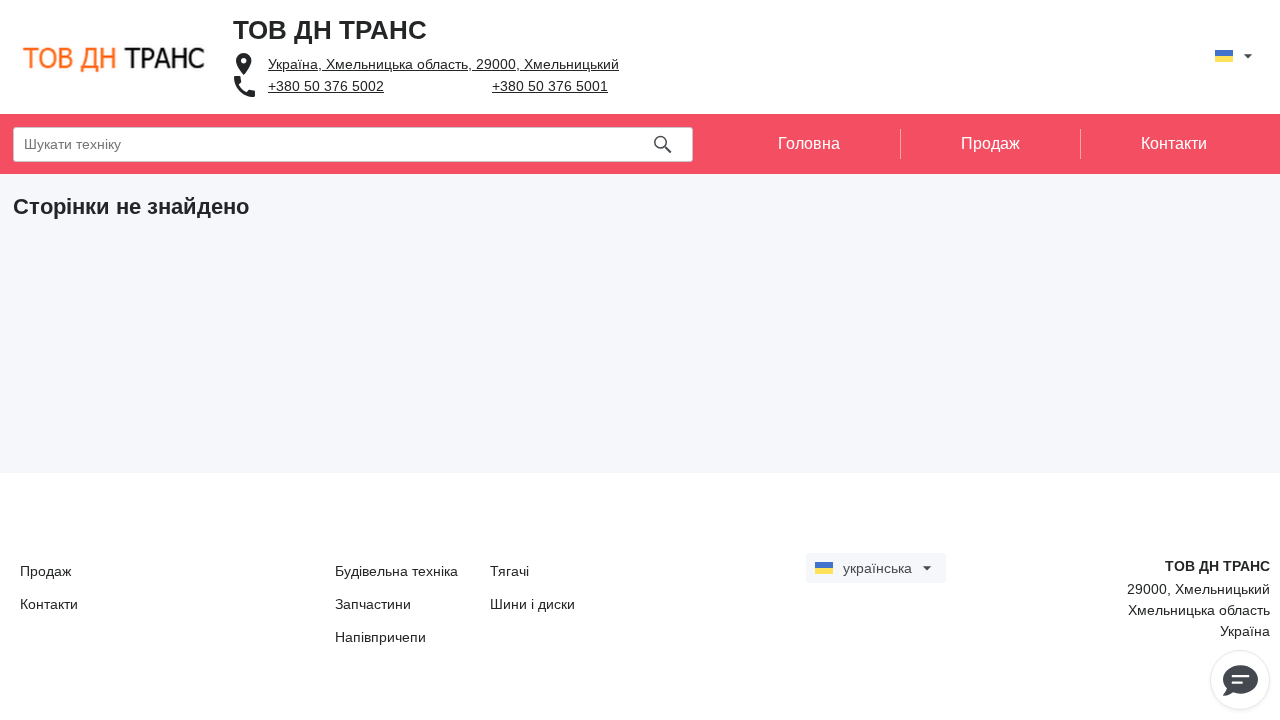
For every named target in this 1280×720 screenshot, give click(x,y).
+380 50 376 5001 (550, 86)
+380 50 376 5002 (326, 86)
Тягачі (509, 571)
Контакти (49, 604)
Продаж (45, 571)
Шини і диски (532, 604)
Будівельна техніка (396, 571)
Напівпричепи (380, 637)
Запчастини (373, 604)
